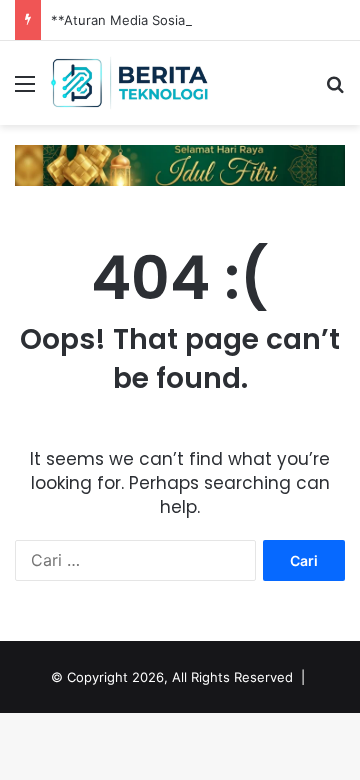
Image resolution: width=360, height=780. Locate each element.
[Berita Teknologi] (130, 83)
